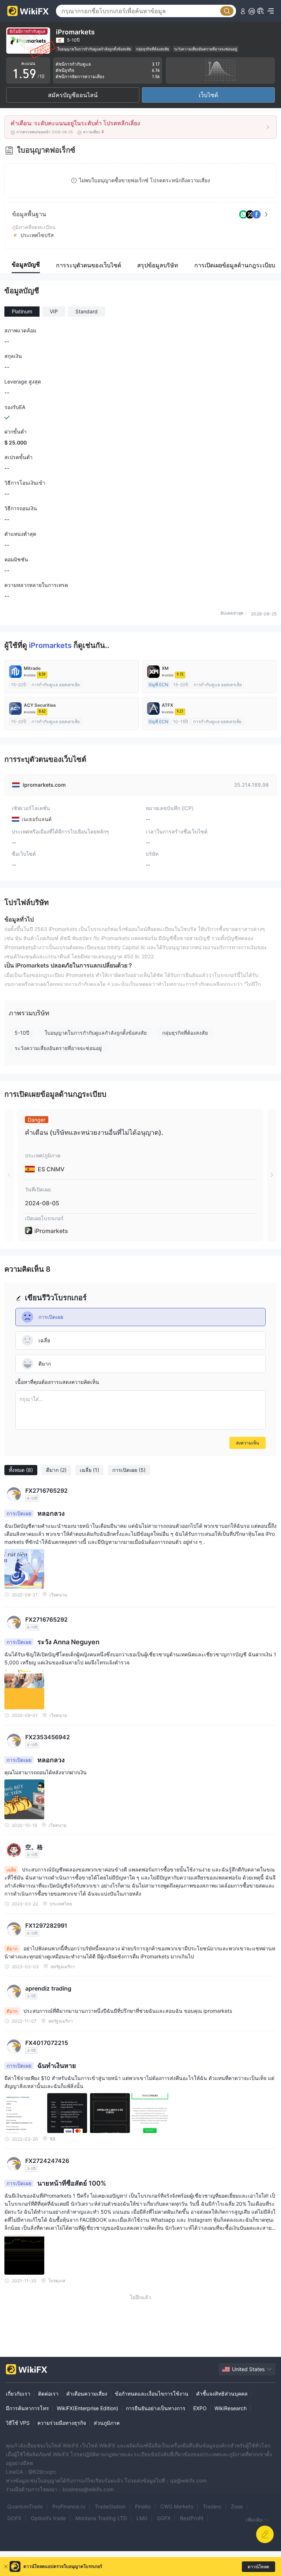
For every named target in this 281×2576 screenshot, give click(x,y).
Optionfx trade (48, 2518)
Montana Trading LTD (101, 2518)
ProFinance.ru (69, 2506)
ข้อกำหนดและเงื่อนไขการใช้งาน (152, 2394)
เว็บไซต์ (208, 95)
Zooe (237, 2506)
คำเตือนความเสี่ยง (87, 2394)
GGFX (164, 2518)
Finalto (143, 2506)
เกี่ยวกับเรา (18, 2394)
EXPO (200, 2408)
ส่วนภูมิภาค (107, 2423)
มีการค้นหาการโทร (27, 2408)
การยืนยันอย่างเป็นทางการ (156, 2408)
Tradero (212, 2506)
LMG (142, 2518)
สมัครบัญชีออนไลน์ (73, 95)
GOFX (14, 2518)
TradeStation (110, 2506)
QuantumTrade (25, 2506)
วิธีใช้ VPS (18, 2423)
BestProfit (192, 2518)
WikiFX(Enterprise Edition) (87, 2408)
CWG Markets (177, 2506)
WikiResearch (231, 2408)
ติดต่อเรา (48, 2394)
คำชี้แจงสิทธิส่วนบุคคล (222, 2394)
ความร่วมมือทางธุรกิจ (62, 2423)
